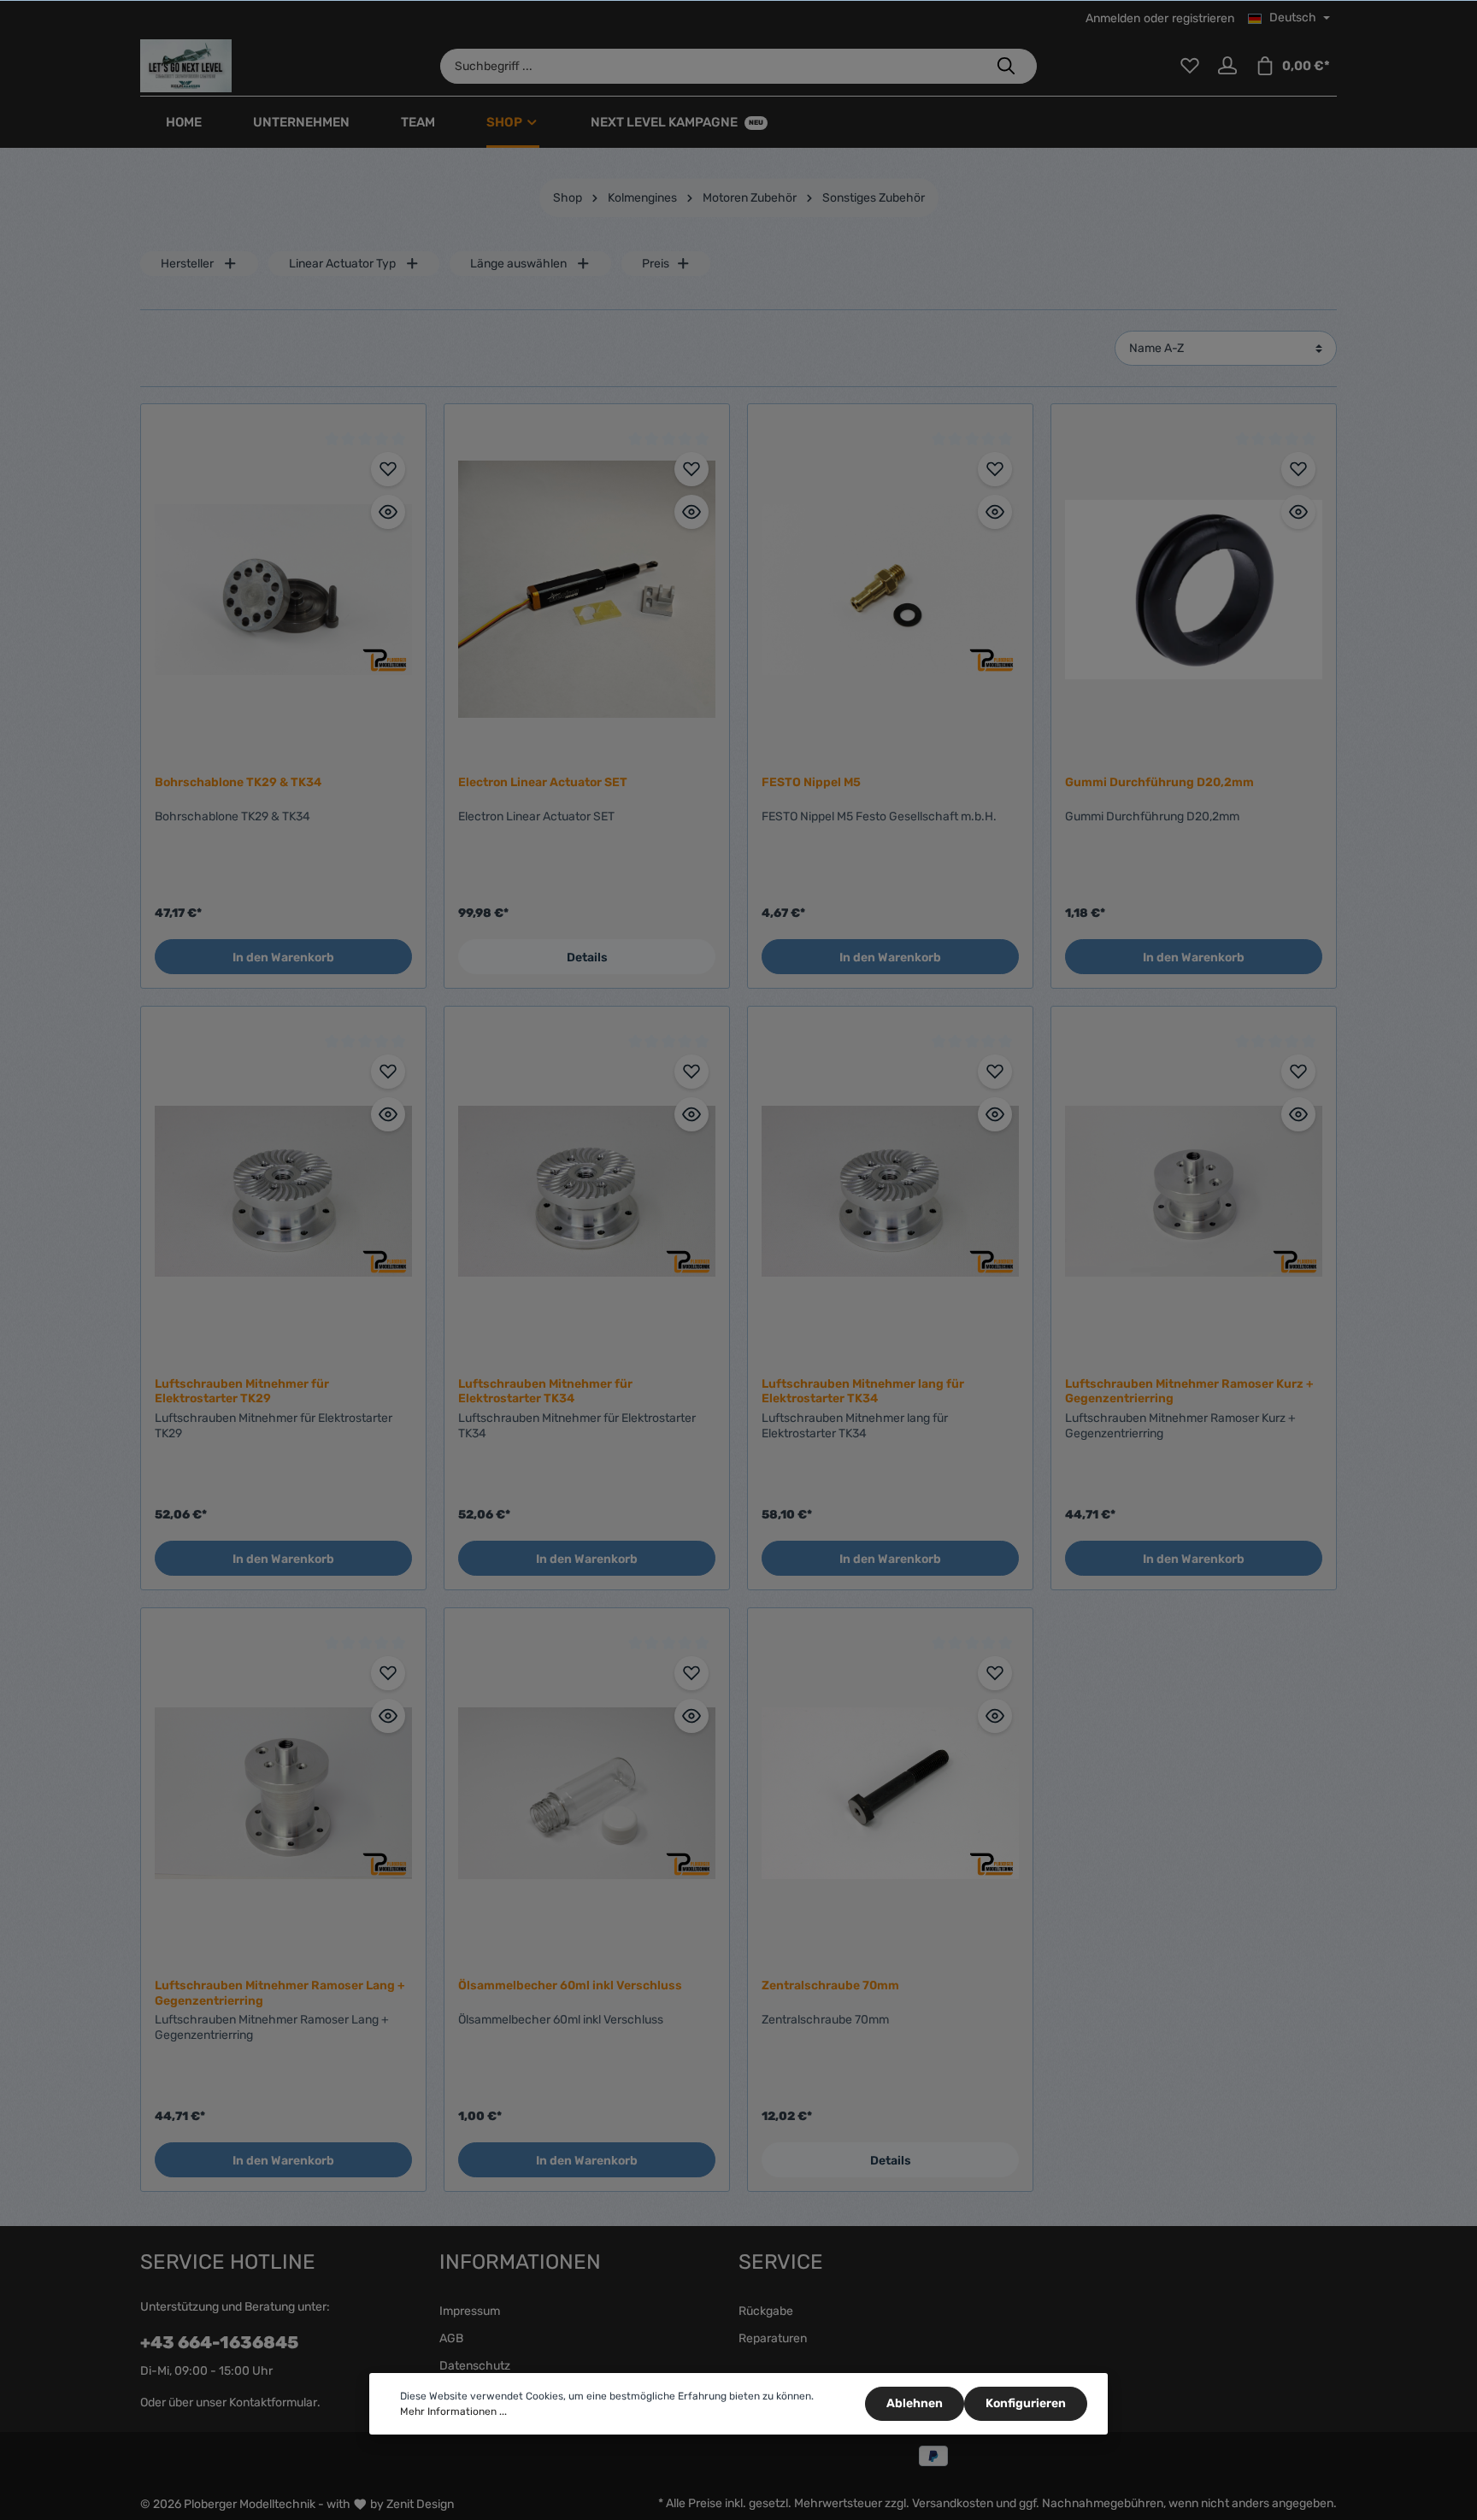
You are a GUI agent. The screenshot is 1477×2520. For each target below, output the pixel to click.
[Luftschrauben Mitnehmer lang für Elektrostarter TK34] (890, 1192)
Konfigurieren (1026, 2403)
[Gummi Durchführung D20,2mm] (1194, 589)
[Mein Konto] (1227, 66)
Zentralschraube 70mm (830, 1985)
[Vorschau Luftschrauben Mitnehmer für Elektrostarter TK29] (388, 1114)
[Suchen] (1006, 66)
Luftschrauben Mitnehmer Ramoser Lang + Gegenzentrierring (280, 1993)
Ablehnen (915, 2403)
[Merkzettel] (1190, 66)
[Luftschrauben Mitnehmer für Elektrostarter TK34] (587, 1192)
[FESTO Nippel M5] (890, 589)
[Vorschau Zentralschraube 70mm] (995, 1716)
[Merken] (388, 469)
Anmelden (1113, 18)
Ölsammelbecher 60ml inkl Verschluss (570, 1985)
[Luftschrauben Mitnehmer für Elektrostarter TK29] (283, 1192)
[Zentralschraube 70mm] (890, 1793)
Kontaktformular (273, 2403)
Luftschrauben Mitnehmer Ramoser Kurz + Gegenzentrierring (1189, 1392)
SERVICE (781, 2262)
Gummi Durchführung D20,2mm (1159, 782)
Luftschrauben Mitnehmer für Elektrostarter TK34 (545, 1392)
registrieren (1203, 18)
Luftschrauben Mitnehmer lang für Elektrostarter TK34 (863, 1392)
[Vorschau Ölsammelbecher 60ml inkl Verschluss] (691, 1716)
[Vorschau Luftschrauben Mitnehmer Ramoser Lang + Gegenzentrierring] (388, 1716)
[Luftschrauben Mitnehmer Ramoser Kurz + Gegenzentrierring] (1194, 1192)
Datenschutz (475, 2366)
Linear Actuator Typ (342, 264)
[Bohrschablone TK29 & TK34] (283, 589)
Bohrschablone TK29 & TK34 (238, 782)
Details (587, 957)
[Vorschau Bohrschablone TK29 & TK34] (388, 512)
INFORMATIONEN (520, 2262)
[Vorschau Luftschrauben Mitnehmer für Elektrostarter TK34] (691, 1114)
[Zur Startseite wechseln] (186, 66)
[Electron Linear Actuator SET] (587, 589)
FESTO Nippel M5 (811, 782)
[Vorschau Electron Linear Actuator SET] (691, 512)
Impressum (470, 2311)
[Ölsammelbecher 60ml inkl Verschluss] (587, 1793)
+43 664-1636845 (219, 2342)
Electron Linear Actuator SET (543, 782)
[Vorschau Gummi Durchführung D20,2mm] (1298, 512)
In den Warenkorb (283, 957)
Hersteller (187, 264)
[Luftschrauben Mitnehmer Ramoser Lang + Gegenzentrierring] (283, 1793)
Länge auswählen (518, 264)
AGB (451, 2338)
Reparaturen (773, 2338)
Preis (656, 264)
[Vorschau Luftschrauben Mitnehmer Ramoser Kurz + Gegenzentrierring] (1298, 1114)
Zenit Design (420, 2504)
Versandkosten (953, 2503)
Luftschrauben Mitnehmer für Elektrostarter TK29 (242, 1392)
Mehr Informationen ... (453, 2411)
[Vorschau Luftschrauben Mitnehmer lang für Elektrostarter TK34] (995, 1114)
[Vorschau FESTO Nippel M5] (995, 512)
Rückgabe (766, 2311)
